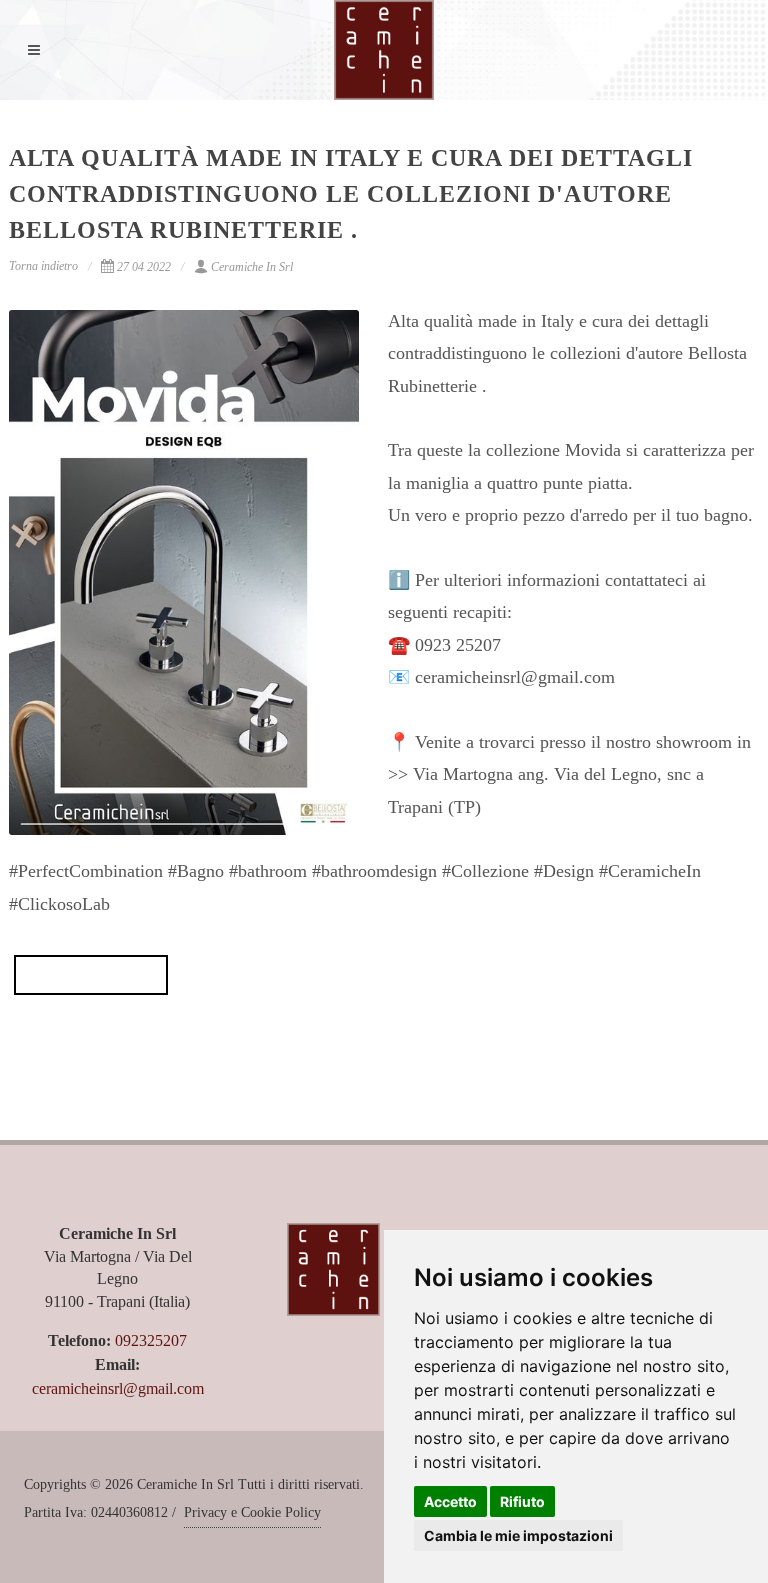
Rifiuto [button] (522, 1501)
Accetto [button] (450, 1501)
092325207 (151, 1340)
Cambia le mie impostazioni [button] (518, 1535)
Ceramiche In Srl (252, 267)
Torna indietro (43, 266)
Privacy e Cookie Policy (252, 1512)
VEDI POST (91, 975)
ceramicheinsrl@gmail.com (118, 1388)
